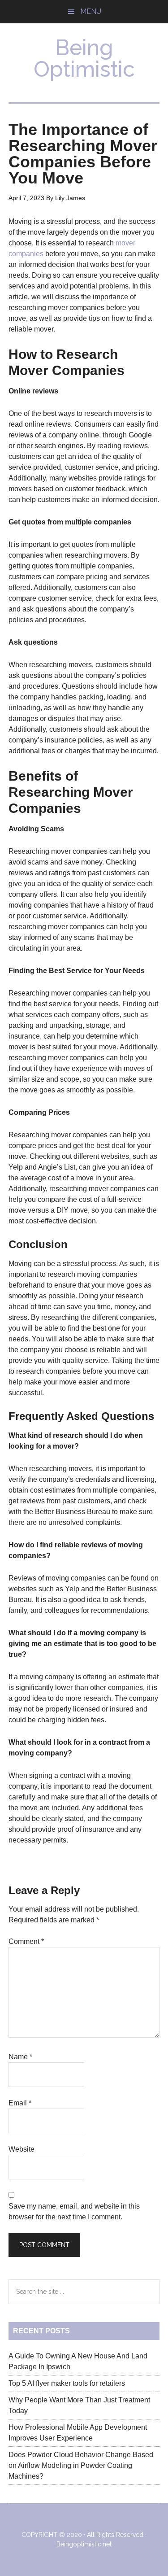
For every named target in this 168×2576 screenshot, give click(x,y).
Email (20, 2103)
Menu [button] (91, 11)
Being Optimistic (84, 58)
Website (22, 2149)
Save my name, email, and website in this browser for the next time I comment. (74, 2211)
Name (20, 2057)
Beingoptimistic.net (84, 2544)
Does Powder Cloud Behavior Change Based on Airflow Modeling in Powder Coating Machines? (81, 2465)
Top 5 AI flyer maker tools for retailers (67, 2383)
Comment (26, 1941)
